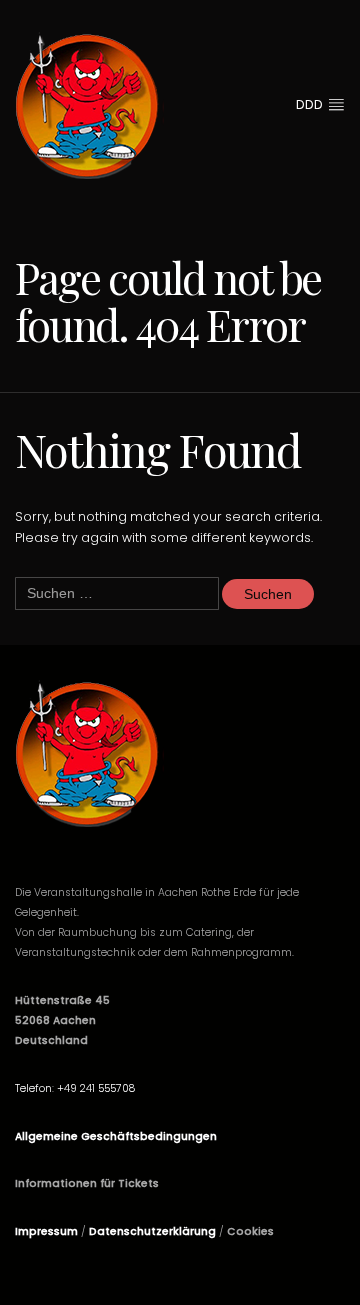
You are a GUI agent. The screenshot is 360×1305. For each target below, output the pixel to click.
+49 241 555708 (96, 1088)
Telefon (33, 1088)
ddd (311, 104)
